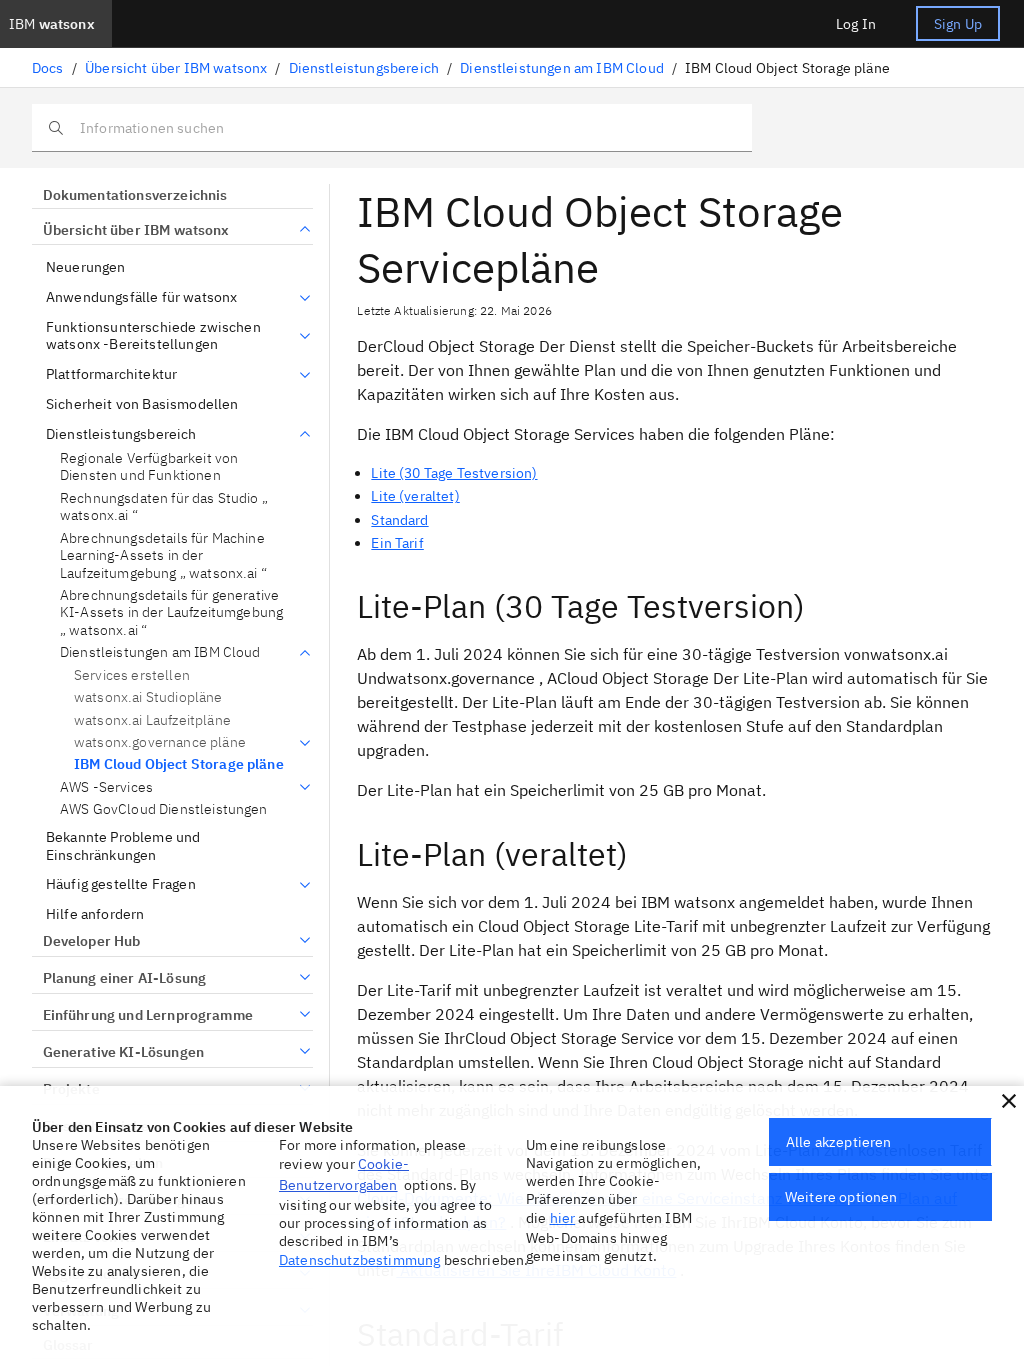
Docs (48, 68)
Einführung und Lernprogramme (148, 1015)
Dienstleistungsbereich (364, 68)
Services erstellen (132, 675)
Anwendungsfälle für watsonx (141, 297)
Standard (399, 520)
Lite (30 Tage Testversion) (454, 473)
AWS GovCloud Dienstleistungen (164, 809)
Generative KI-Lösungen (123, 1052)
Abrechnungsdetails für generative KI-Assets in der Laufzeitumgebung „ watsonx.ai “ (171, 613)
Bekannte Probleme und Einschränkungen (123, 846)
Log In (856, 24)
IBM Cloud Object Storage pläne (179, 764)
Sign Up (958, 24)
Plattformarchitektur (111, 374)
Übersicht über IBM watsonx (176, 68)
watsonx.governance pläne (160, 742)
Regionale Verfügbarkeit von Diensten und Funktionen (149, 467)
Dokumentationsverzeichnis (135, 195)
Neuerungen (86, 267)
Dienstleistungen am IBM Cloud (562, 68)
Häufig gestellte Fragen (121, 884)
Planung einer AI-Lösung (124, 978)
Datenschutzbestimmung (359, 1260)
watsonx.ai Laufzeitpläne (152, 720)
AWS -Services (106, 787)
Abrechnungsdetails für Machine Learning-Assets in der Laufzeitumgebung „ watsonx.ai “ (163, 556)
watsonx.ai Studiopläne (148, 697)
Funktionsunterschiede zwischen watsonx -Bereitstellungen (153, 336)
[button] (1009, 1101)
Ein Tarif (397, 543)
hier (563, 1218)
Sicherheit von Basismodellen (142, 404)
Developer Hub (92, 941)
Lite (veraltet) (415, 496)
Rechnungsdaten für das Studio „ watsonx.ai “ (164, 507)
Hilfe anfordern (95, 914)
